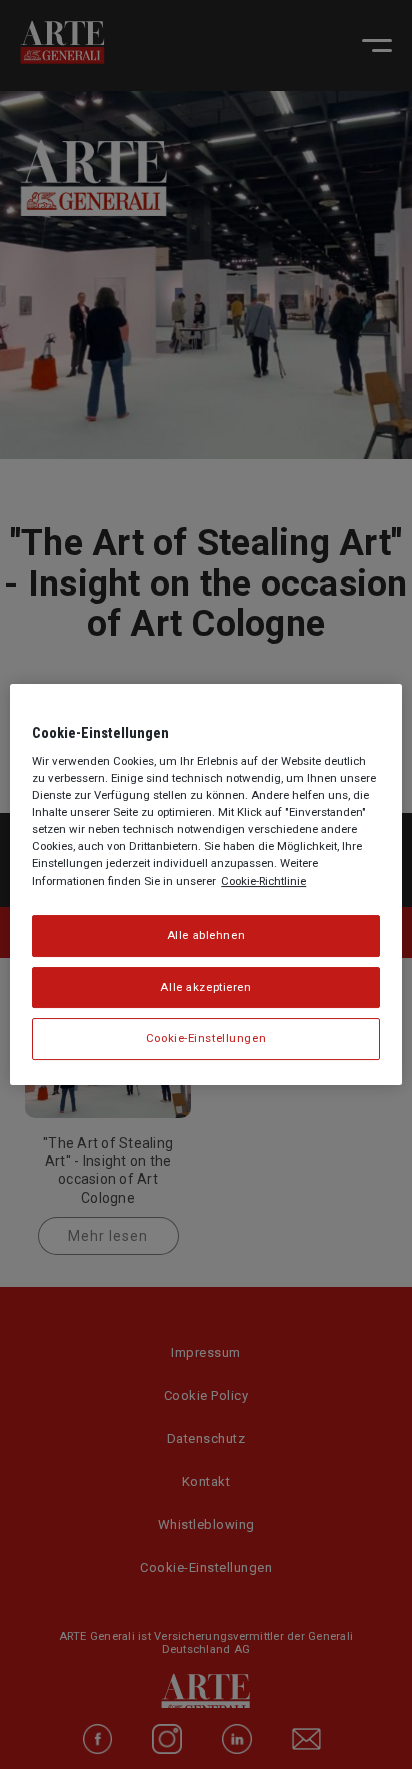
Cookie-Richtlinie (263, 881)
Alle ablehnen (206, 935)
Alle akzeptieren (205, 987)
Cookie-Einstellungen (206, 1039)
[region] (205, 885)
